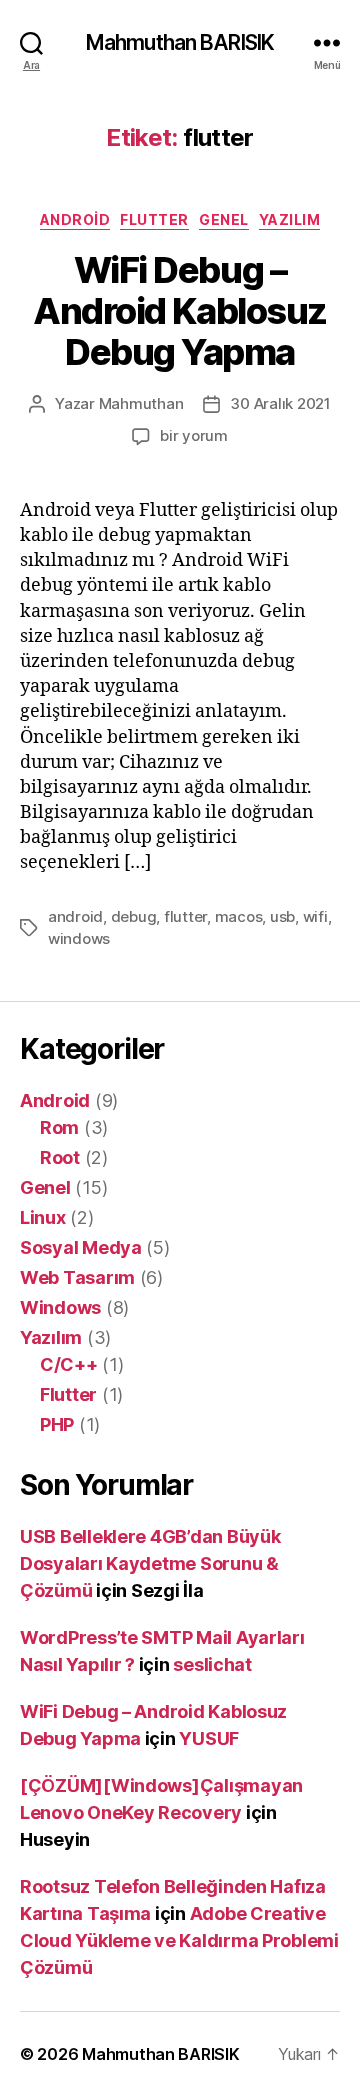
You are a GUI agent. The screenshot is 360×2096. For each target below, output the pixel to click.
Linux (43, 1217)
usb (282, 916)
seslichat (212, 1664)
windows (79, 938)
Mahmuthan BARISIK (180, 42)
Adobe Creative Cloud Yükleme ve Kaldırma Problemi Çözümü (179, 1940)
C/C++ (69, 1364)
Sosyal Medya (81, 1247)
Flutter (154, 219)
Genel (224, 219)
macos (239, 916)
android (75, 916)
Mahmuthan (141, 403)
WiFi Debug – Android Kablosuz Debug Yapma (179, 311)
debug (134, 916)
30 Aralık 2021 (280, 403)
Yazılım (290, 219)
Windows (60, 1307)
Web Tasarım (77, 1277)
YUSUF (209, 1738)
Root (60, 1157)
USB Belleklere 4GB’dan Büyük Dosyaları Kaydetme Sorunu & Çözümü (150, 1563)
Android (75, 219)
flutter (185, 916)
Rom (59, 1127)
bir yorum (194, 435)
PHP (57, 1424)
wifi (315, 916)
